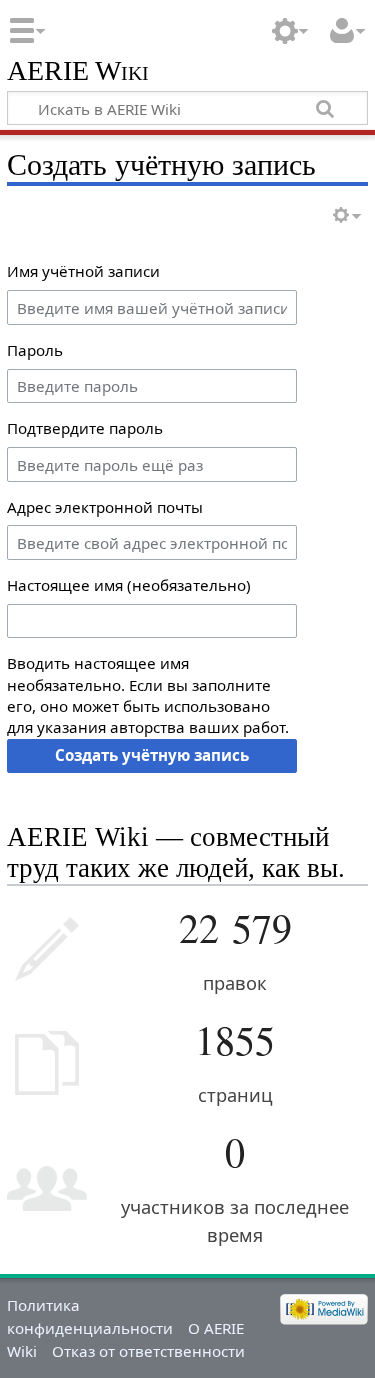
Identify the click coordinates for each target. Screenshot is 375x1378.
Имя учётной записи (83, 271)
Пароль (35, 350)
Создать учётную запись (152, 755)
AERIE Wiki (78, 71)
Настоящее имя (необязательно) (129, 585)
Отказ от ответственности (148, 1351)
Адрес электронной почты (105, 507)
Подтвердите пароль (85, 428)
